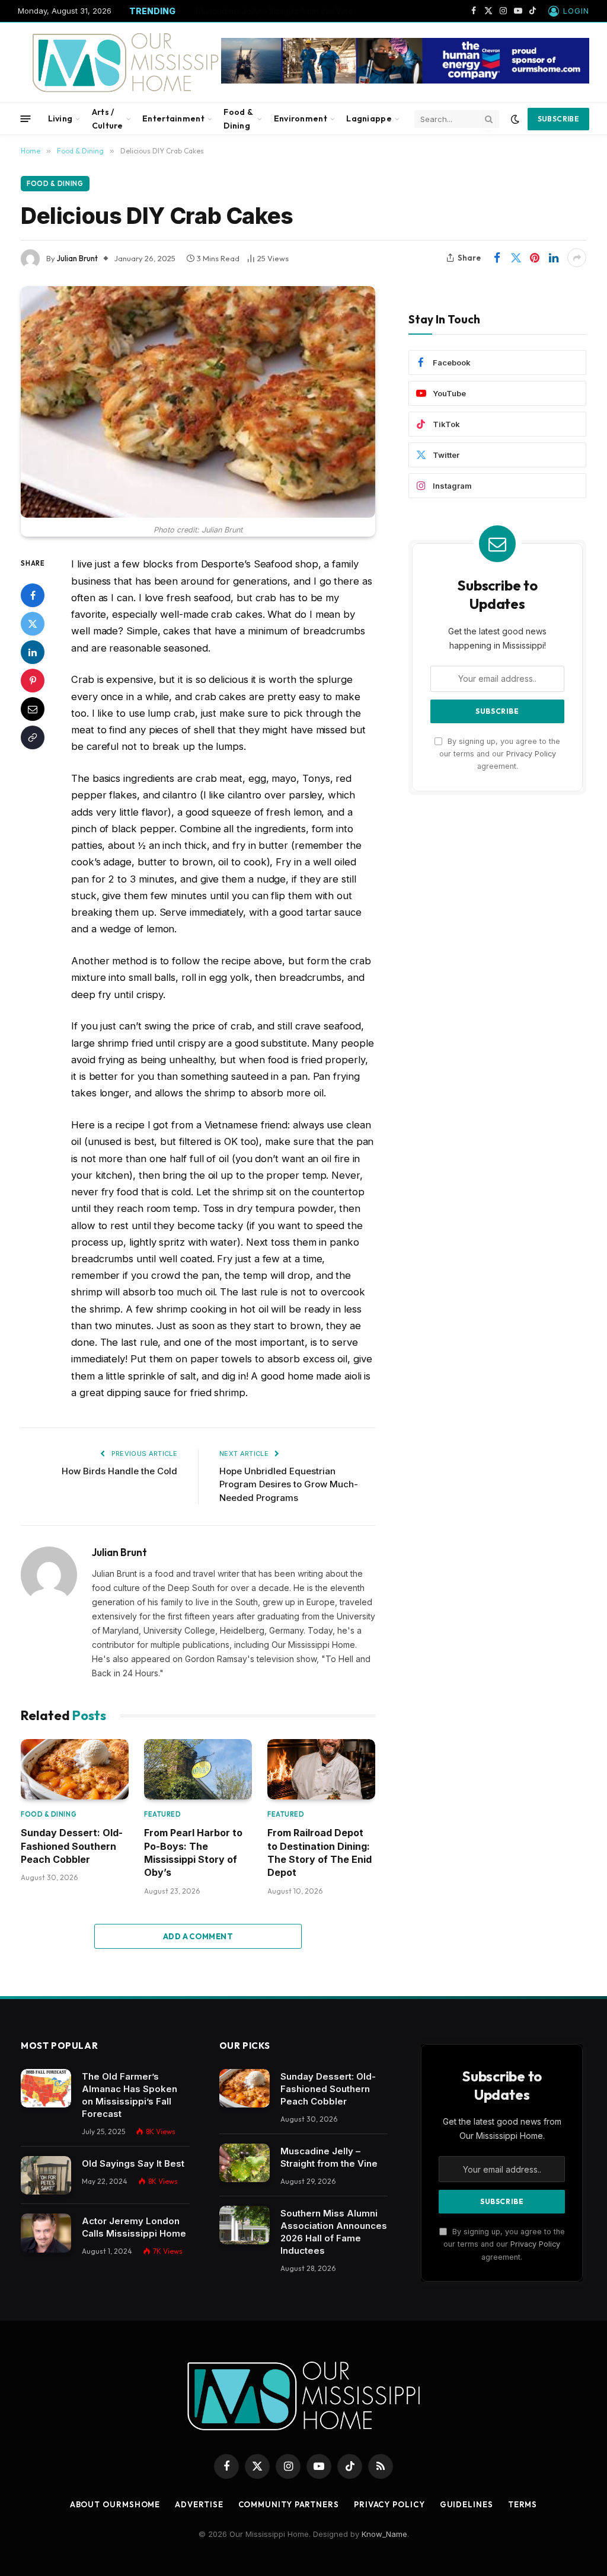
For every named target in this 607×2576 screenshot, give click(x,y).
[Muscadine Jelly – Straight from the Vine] (245, 2163)
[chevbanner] (405, 81)
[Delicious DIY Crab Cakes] (198, 402)
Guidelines (467, 2504)
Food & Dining (238, 118)
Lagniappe (369, 118)
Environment (301, 118)
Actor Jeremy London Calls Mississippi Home (134, 2227)
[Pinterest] (33, 681)
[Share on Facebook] (497, 258)
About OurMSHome (115, 2504)
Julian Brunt (77, 258)
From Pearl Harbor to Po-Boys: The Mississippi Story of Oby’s (193, 1852)
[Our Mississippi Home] (132, 62)
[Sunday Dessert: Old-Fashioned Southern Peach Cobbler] (75, 1769)
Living (60, 118)
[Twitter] (33, 624)
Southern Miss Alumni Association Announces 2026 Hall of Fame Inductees (334, 2232)
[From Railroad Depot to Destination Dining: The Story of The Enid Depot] (321, 1769)
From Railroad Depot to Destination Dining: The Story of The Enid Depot (320, 1852)
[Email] (33, 709)
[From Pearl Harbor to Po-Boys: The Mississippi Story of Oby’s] (198, 1769)
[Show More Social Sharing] (577, 258)
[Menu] (26, 119)
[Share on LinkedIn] (554, 258)
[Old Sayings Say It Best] (46, 2176)
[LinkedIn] (33, 652)
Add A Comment (198, 1936)
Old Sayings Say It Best (133, 2163)
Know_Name (384, 2534)
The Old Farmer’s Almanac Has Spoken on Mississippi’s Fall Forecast (130, 2095)
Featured (162, 1814)
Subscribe (558, 119)
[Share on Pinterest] (535, 258)
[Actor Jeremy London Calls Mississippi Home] (46, 2233)
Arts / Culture (108, 118)
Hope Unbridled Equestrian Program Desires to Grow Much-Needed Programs (289, 1484)
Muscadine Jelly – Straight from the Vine (275, 11)
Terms (523, 2504)
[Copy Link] (33, 737)
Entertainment (173, 118)
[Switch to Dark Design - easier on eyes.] (515, 119)
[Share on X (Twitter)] (516, 258)
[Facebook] (33, 595)
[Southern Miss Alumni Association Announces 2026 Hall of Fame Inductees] (245, 2225)
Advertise (199, 2504)
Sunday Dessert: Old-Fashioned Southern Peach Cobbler (72, 1846)
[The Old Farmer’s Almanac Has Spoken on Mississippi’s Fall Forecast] (46, 2089)
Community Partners (289, 2504)
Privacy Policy (531, 754)
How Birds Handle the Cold (119, 1471)
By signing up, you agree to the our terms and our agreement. (500, 754)
